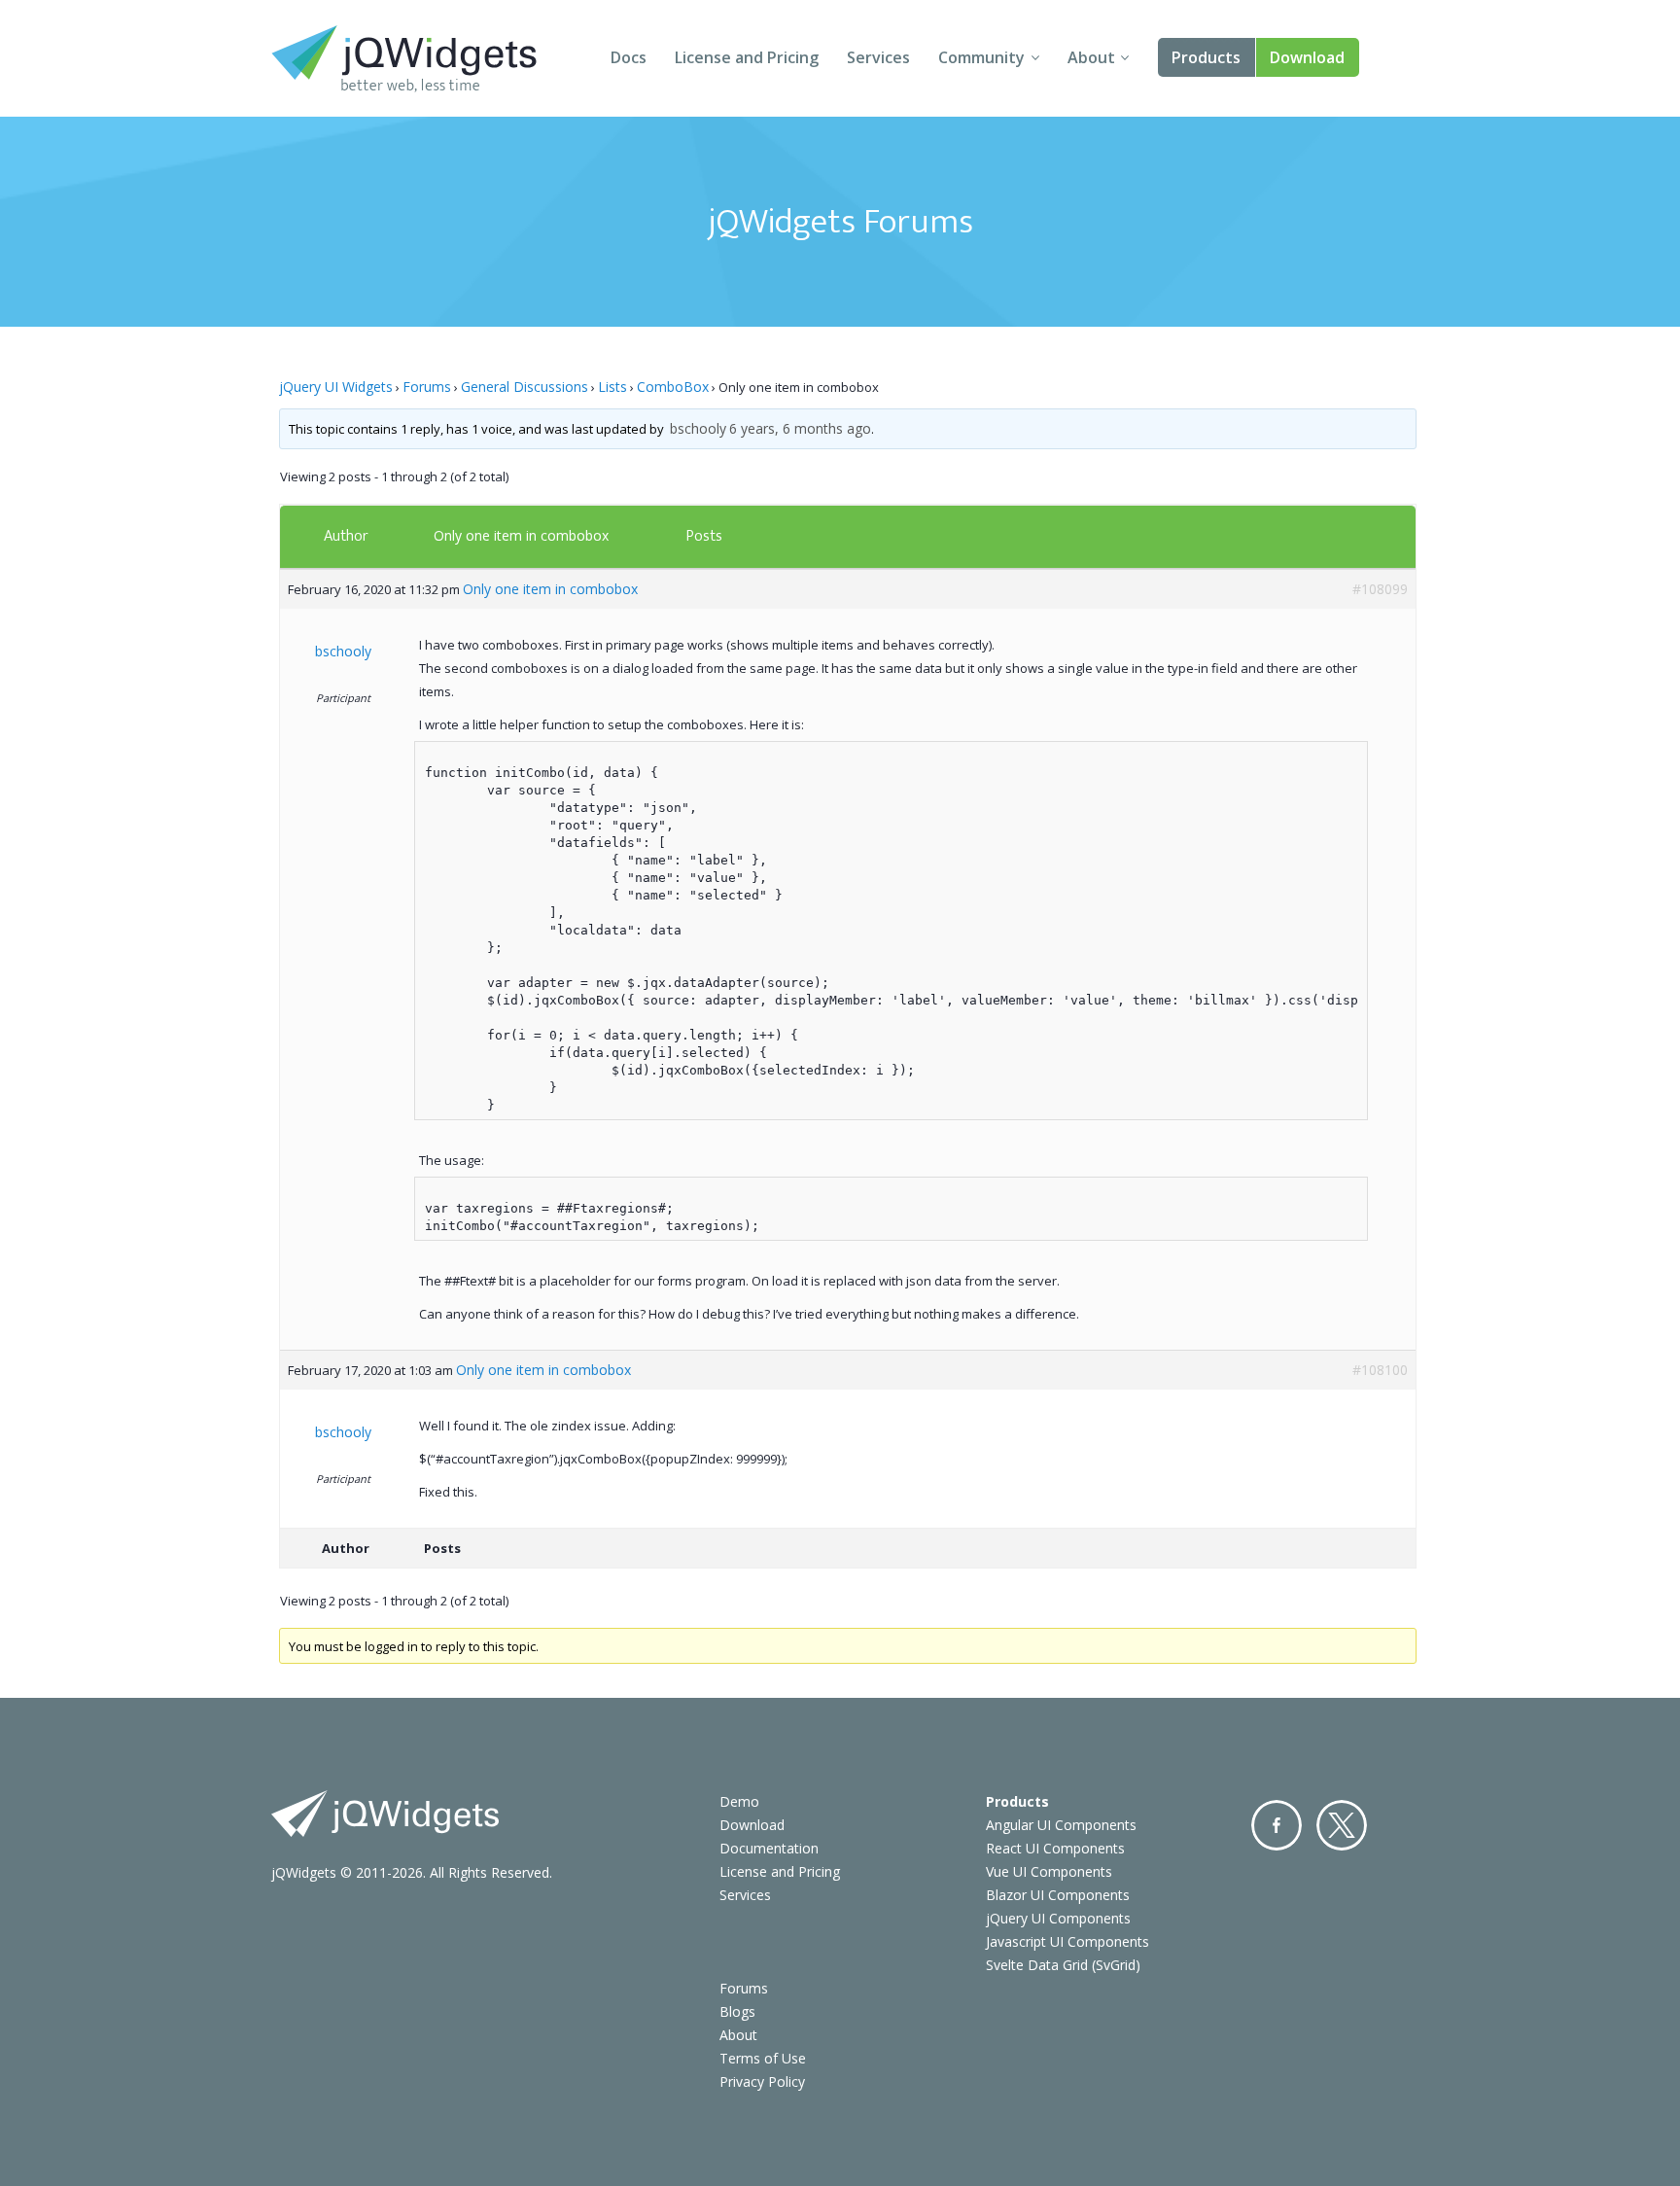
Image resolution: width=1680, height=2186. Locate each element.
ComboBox (673, 387)
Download (1307, 57)
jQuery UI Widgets (336, 387)
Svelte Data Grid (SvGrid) (1063, 1965)
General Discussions (525, 387)
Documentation (769, 1848)
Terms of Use (763, 2058)
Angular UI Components (1061, 1825)
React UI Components (1055, 1848)
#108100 (1380, 1370)
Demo (739, 1801)
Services (878, 57)
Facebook (1277, 1825)
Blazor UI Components (1058, 1895)
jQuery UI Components (1058, 1918)
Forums (427, 387)
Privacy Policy (762, 2081)
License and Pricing (747, 57)
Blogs (737, 2011)
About (1091, 57)
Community (981, 57)
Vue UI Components (1049, 1871)
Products (1206, 57)
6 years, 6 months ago (800, 428)
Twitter (1342, 1825)
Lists (612, 387)
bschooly (698, 428)
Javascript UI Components (1067, 1941)
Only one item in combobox (521, 535)
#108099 (1380, 589)
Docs (629, 57)
